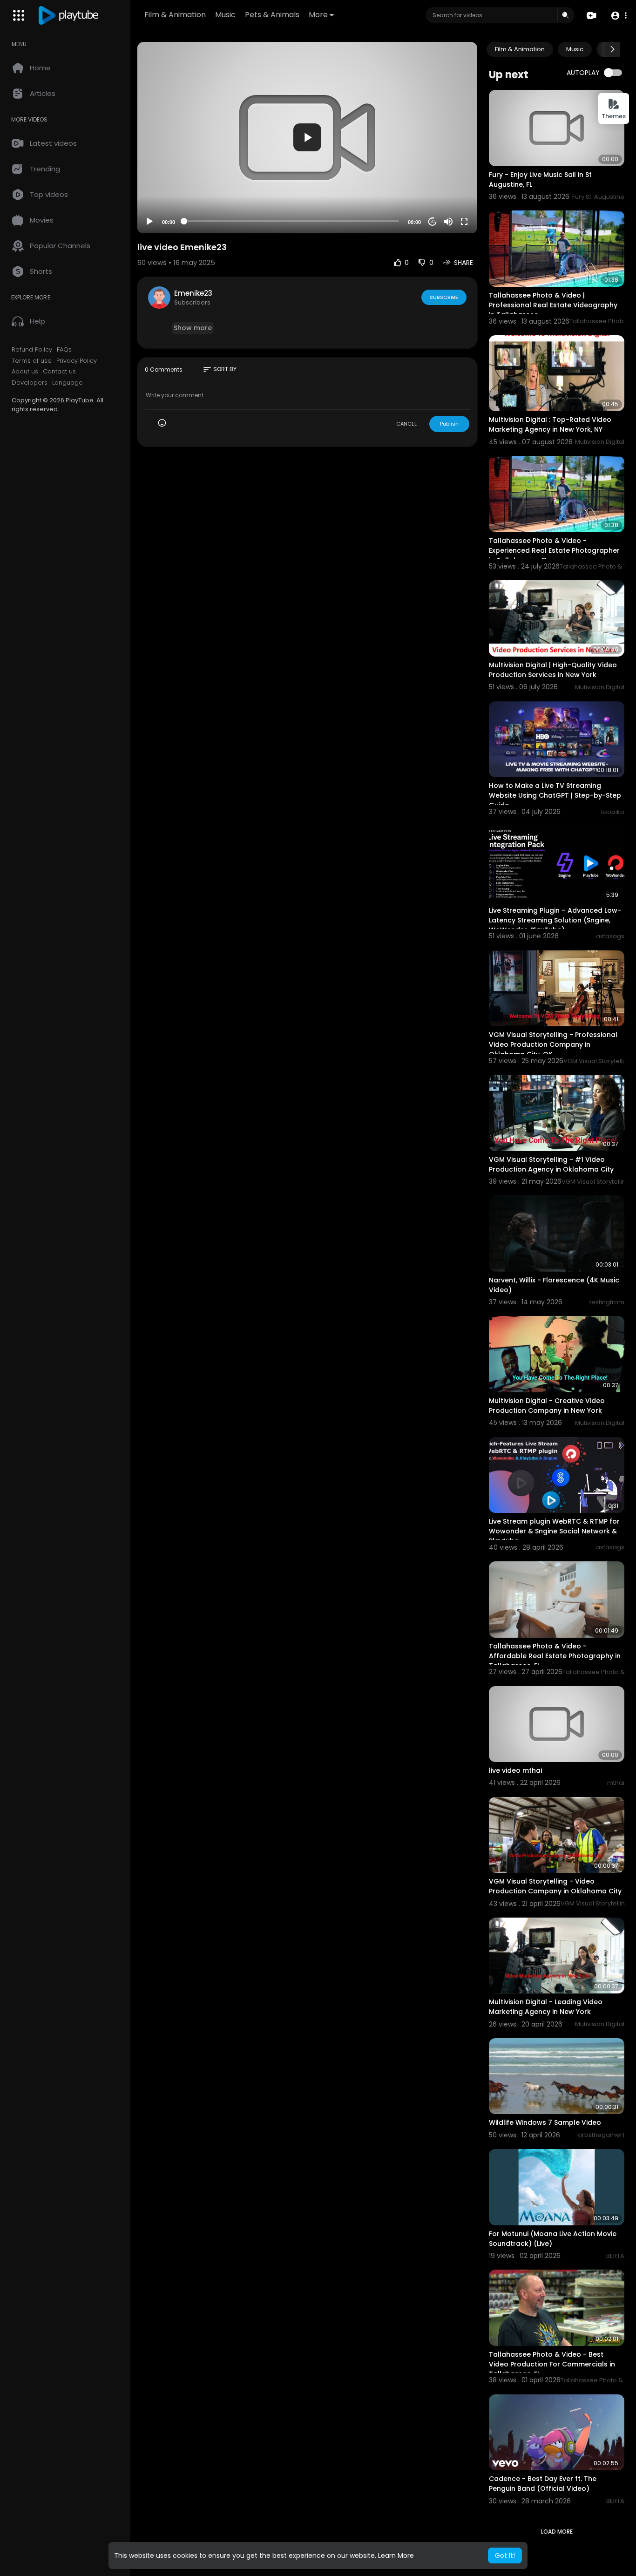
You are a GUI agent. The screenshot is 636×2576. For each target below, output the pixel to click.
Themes (614, 116)
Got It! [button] (505, 2556)
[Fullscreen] (464, 222)
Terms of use (32, 361)
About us (25, 372)
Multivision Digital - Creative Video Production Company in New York (547, 1406)
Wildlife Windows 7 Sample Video (545, 2122)
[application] (307, 138)
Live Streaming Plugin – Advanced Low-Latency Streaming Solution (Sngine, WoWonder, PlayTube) (555, 920)
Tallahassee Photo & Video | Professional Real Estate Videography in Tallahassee (553, 305)
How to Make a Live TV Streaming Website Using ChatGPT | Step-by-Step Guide (555, 795)
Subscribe (444, 297)
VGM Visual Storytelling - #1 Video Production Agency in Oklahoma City (551, 1164)
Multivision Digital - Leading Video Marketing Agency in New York (546, 2007)
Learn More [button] (396, 2556)
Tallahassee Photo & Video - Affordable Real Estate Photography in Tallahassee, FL (555, 1656)
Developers (30, 383)
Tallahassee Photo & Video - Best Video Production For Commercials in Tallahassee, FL (552, 2364)
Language (68, 383)
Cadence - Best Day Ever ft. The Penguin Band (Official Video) (543, 2484)
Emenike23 (193, 293)
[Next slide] (612, 49)
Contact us (59, 372)
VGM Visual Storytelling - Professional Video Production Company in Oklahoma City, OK (553, 1044)
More (318, 15)
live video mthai (515, 1770)
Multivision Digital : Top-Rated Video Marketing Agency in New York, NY (550, 424)
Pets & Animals (272, 15)
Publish (449, 424)
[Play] (149, 222)
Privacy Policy (77, 361)
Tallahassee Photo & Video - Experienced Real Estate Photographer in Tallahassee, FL (554, 550)
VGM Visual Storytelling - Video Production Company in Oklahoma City (555, 1886)
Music (225, 15)
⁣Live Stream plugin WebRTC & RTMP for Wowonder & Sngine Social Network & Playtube (554, 1531)
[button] (619, 16)
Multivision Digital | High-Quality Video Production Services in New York (553, 670)
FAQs (64, 350)
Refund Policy (32, 350)
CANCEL (406, 424)
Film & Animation (175, 15)
